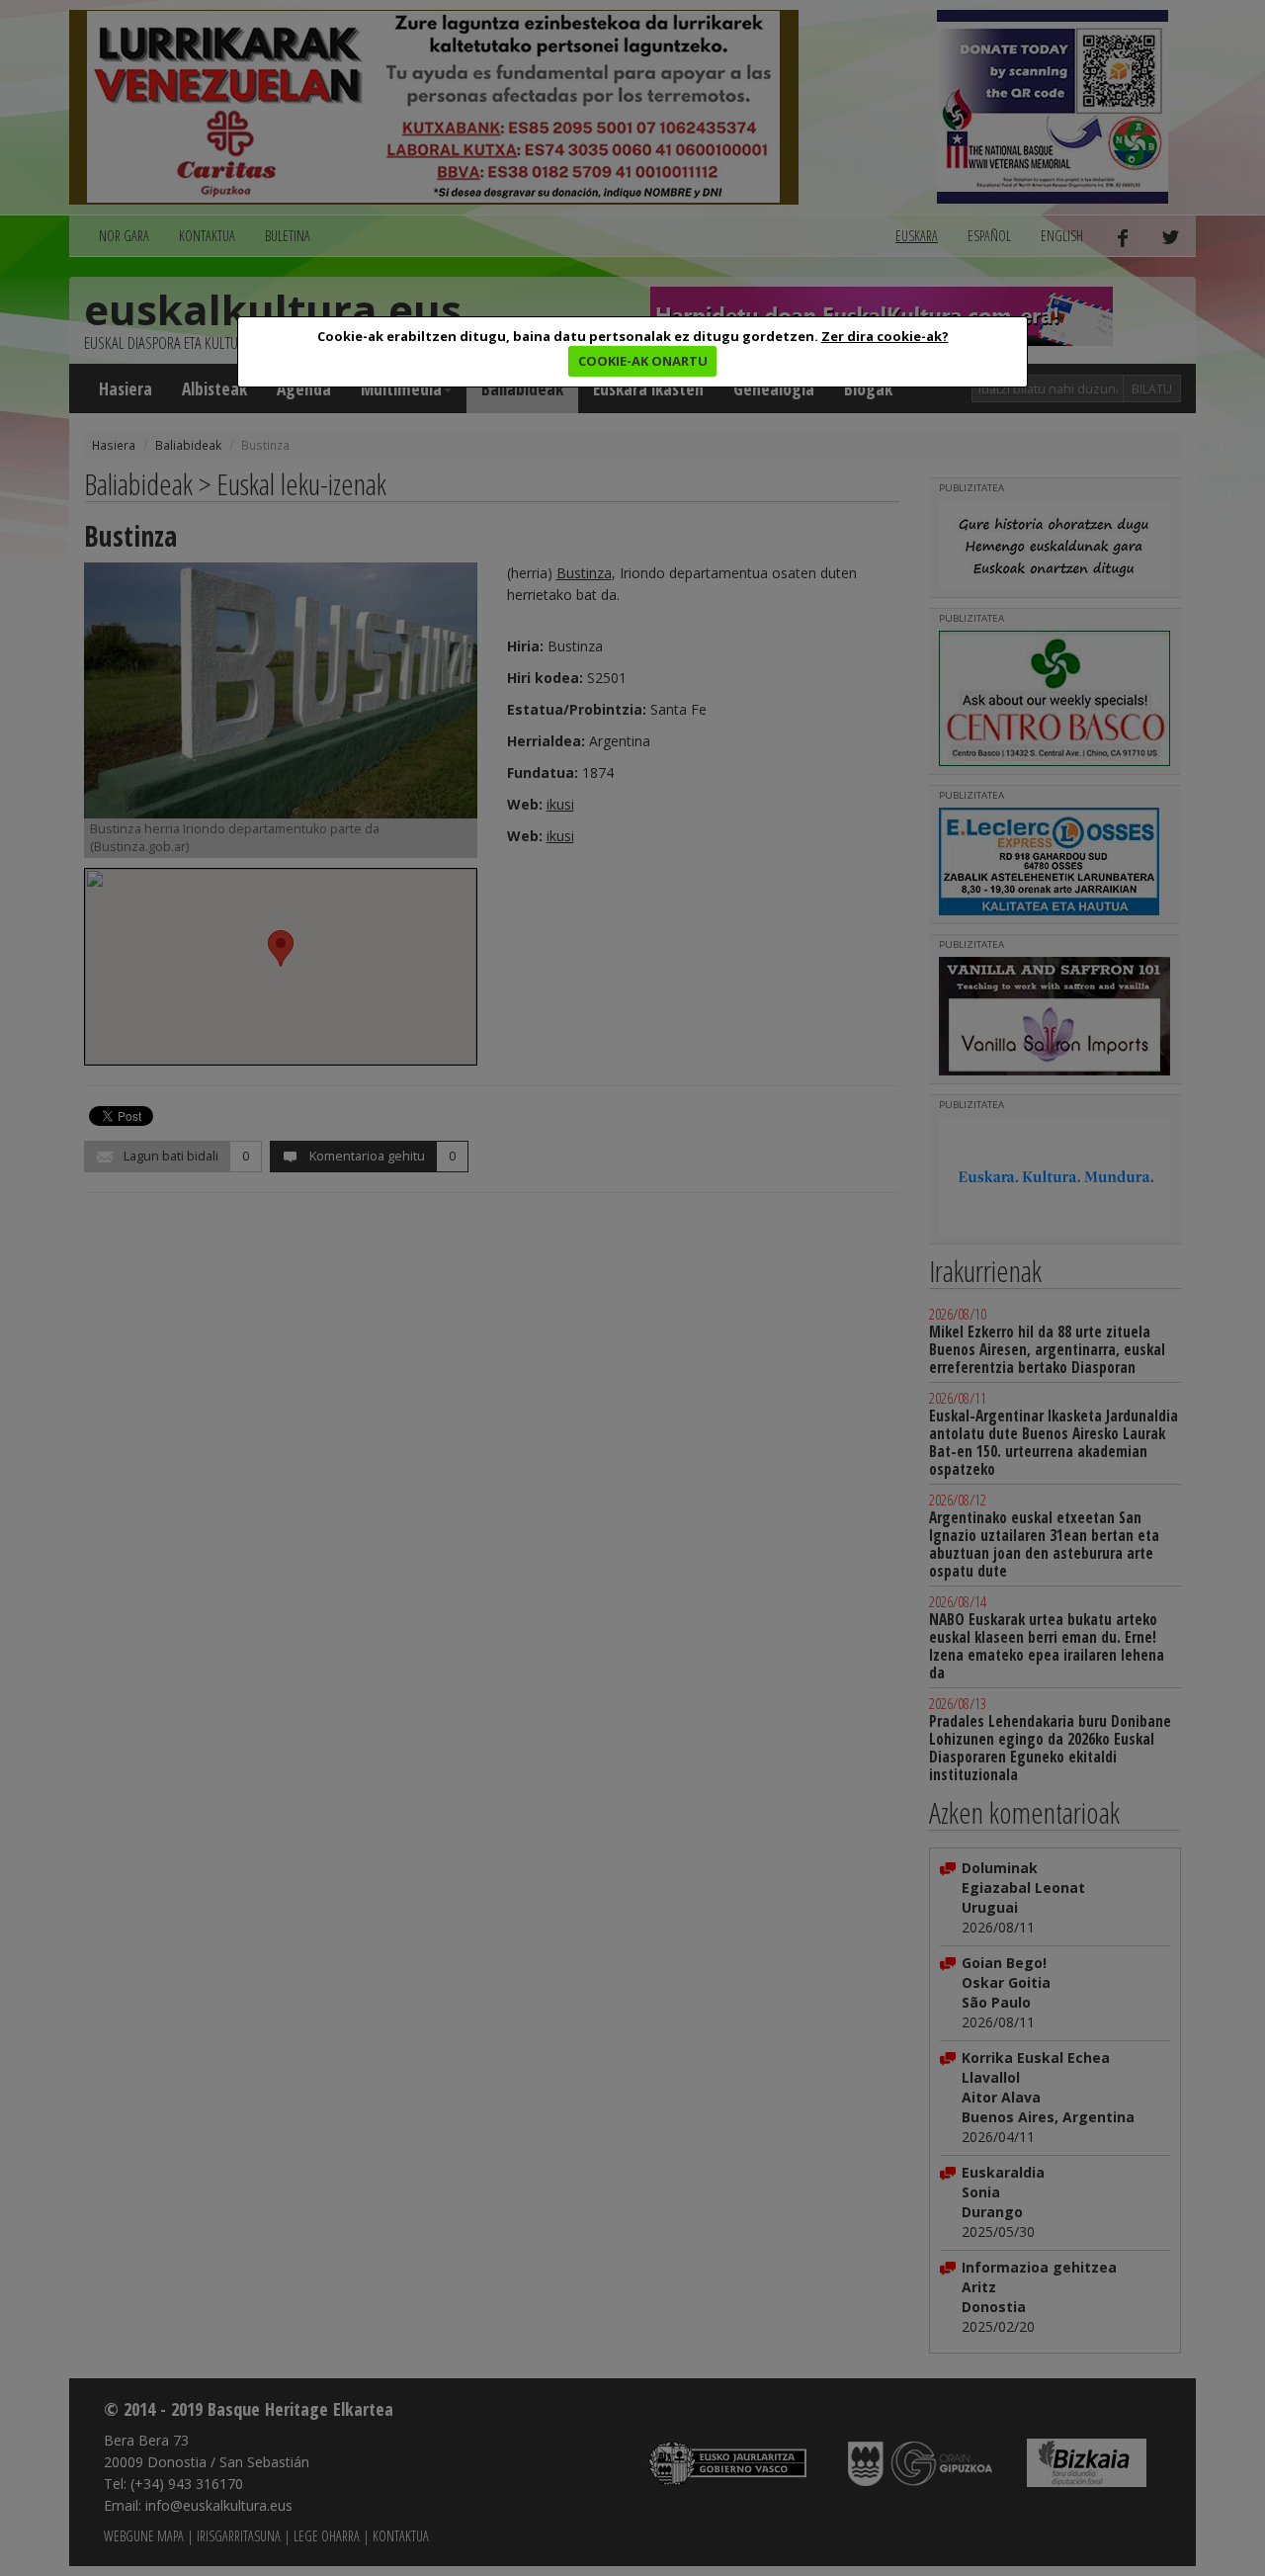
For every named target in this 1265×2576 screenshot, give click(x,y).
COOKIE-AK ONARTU (643, 361)
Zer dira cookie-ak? (885, 336)
